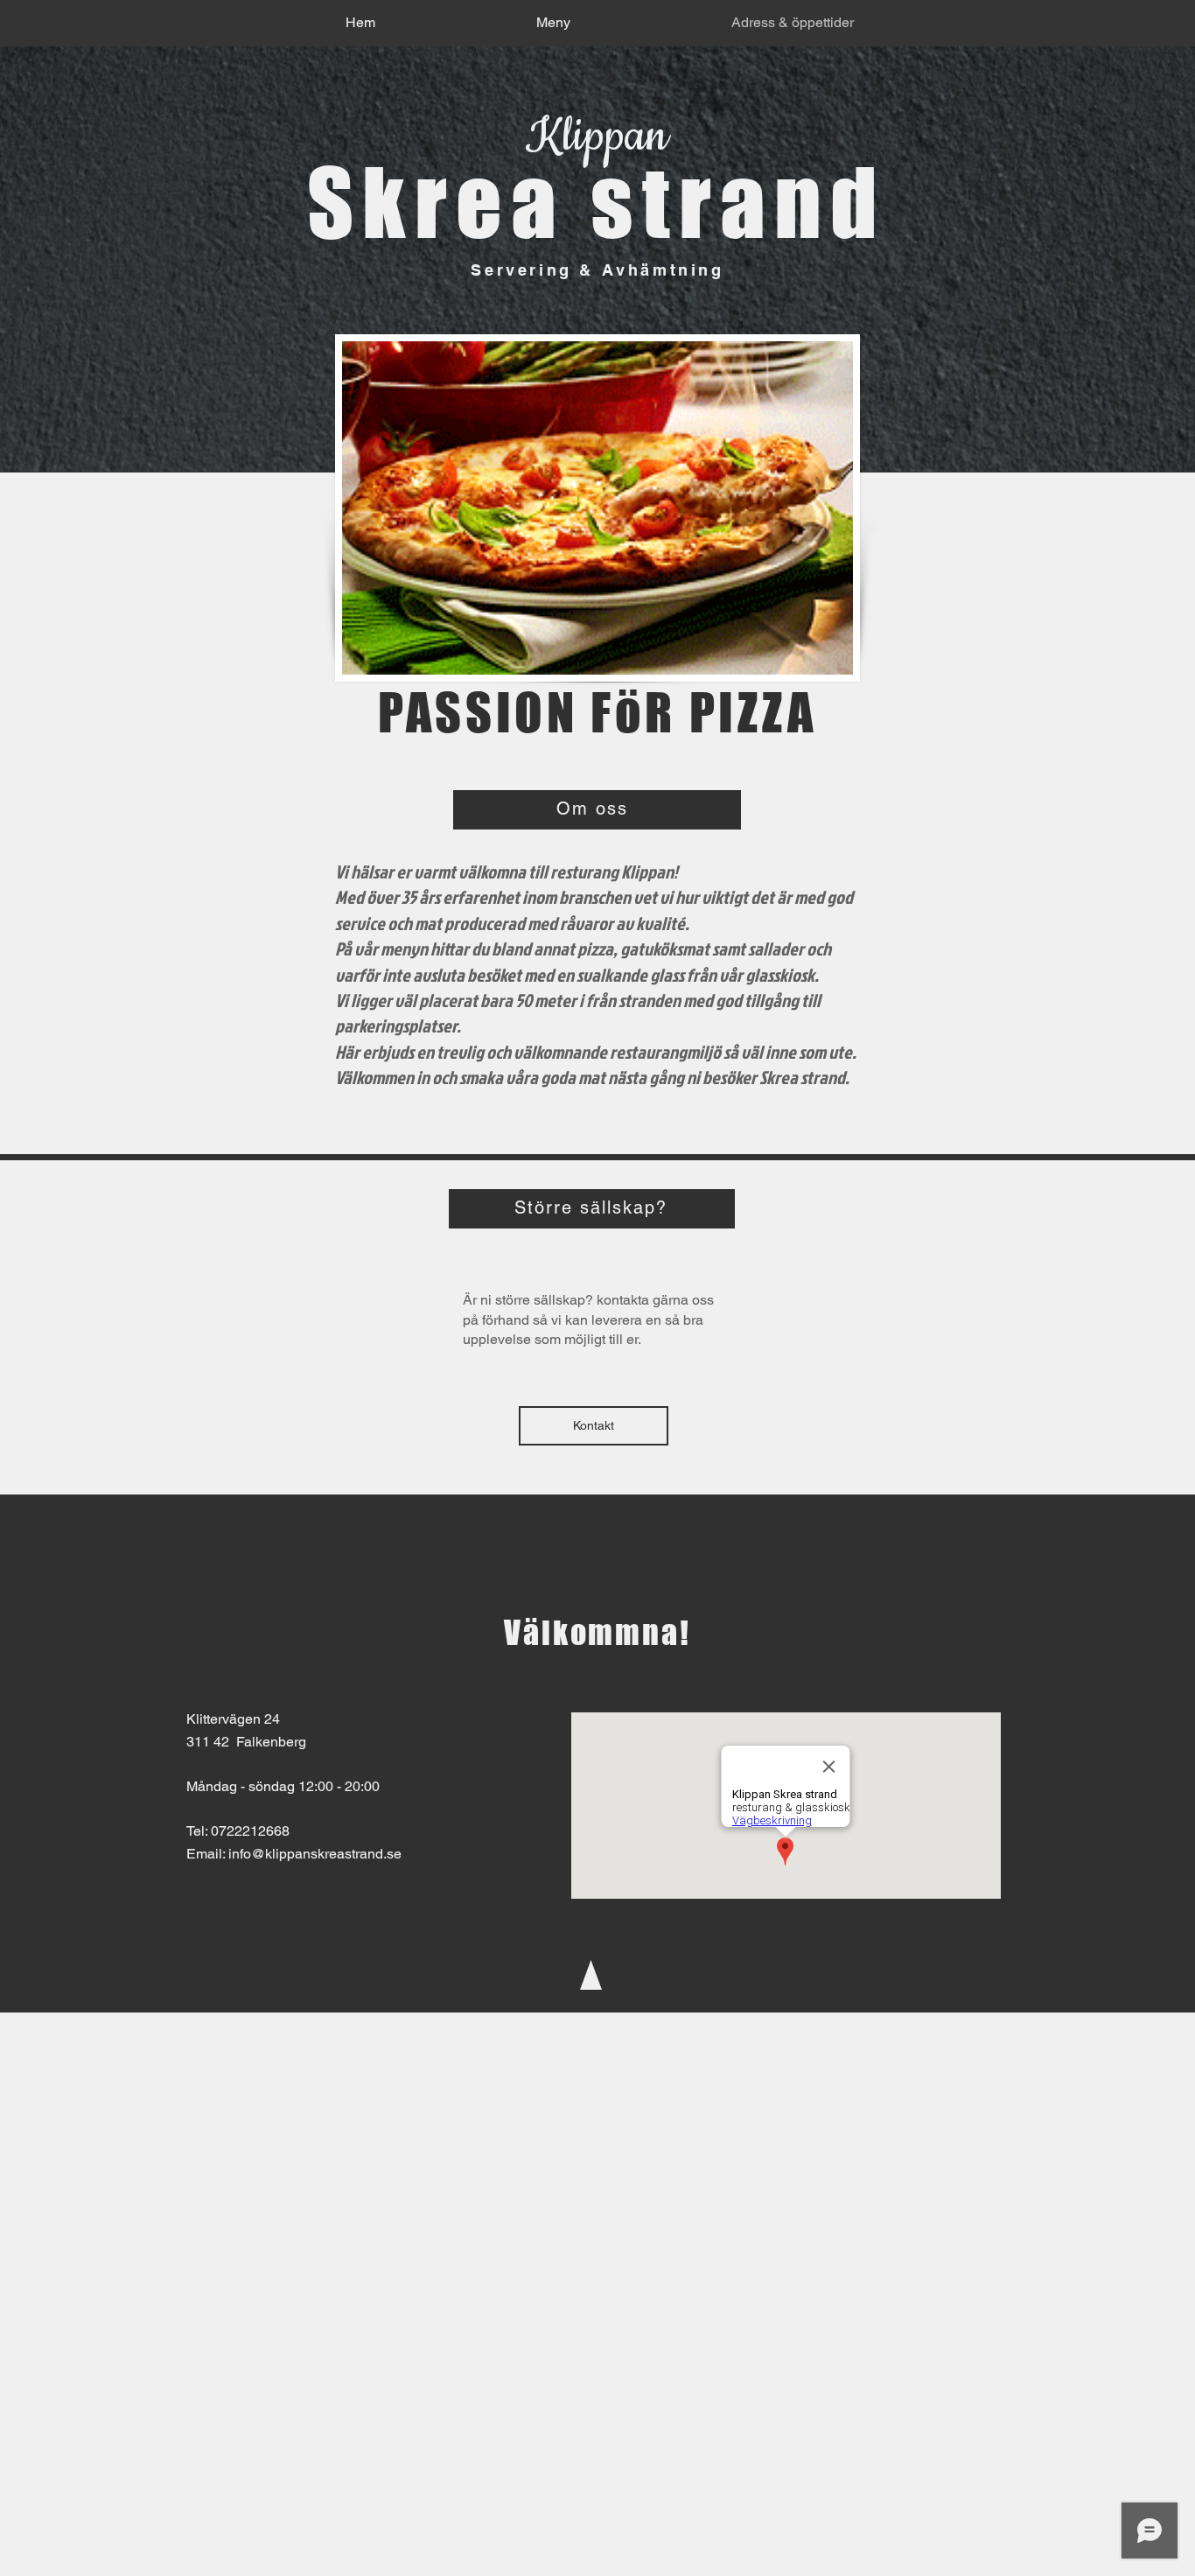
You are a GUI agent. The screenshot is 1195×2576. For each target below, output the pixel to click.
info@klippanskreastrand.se (315, 1854)
